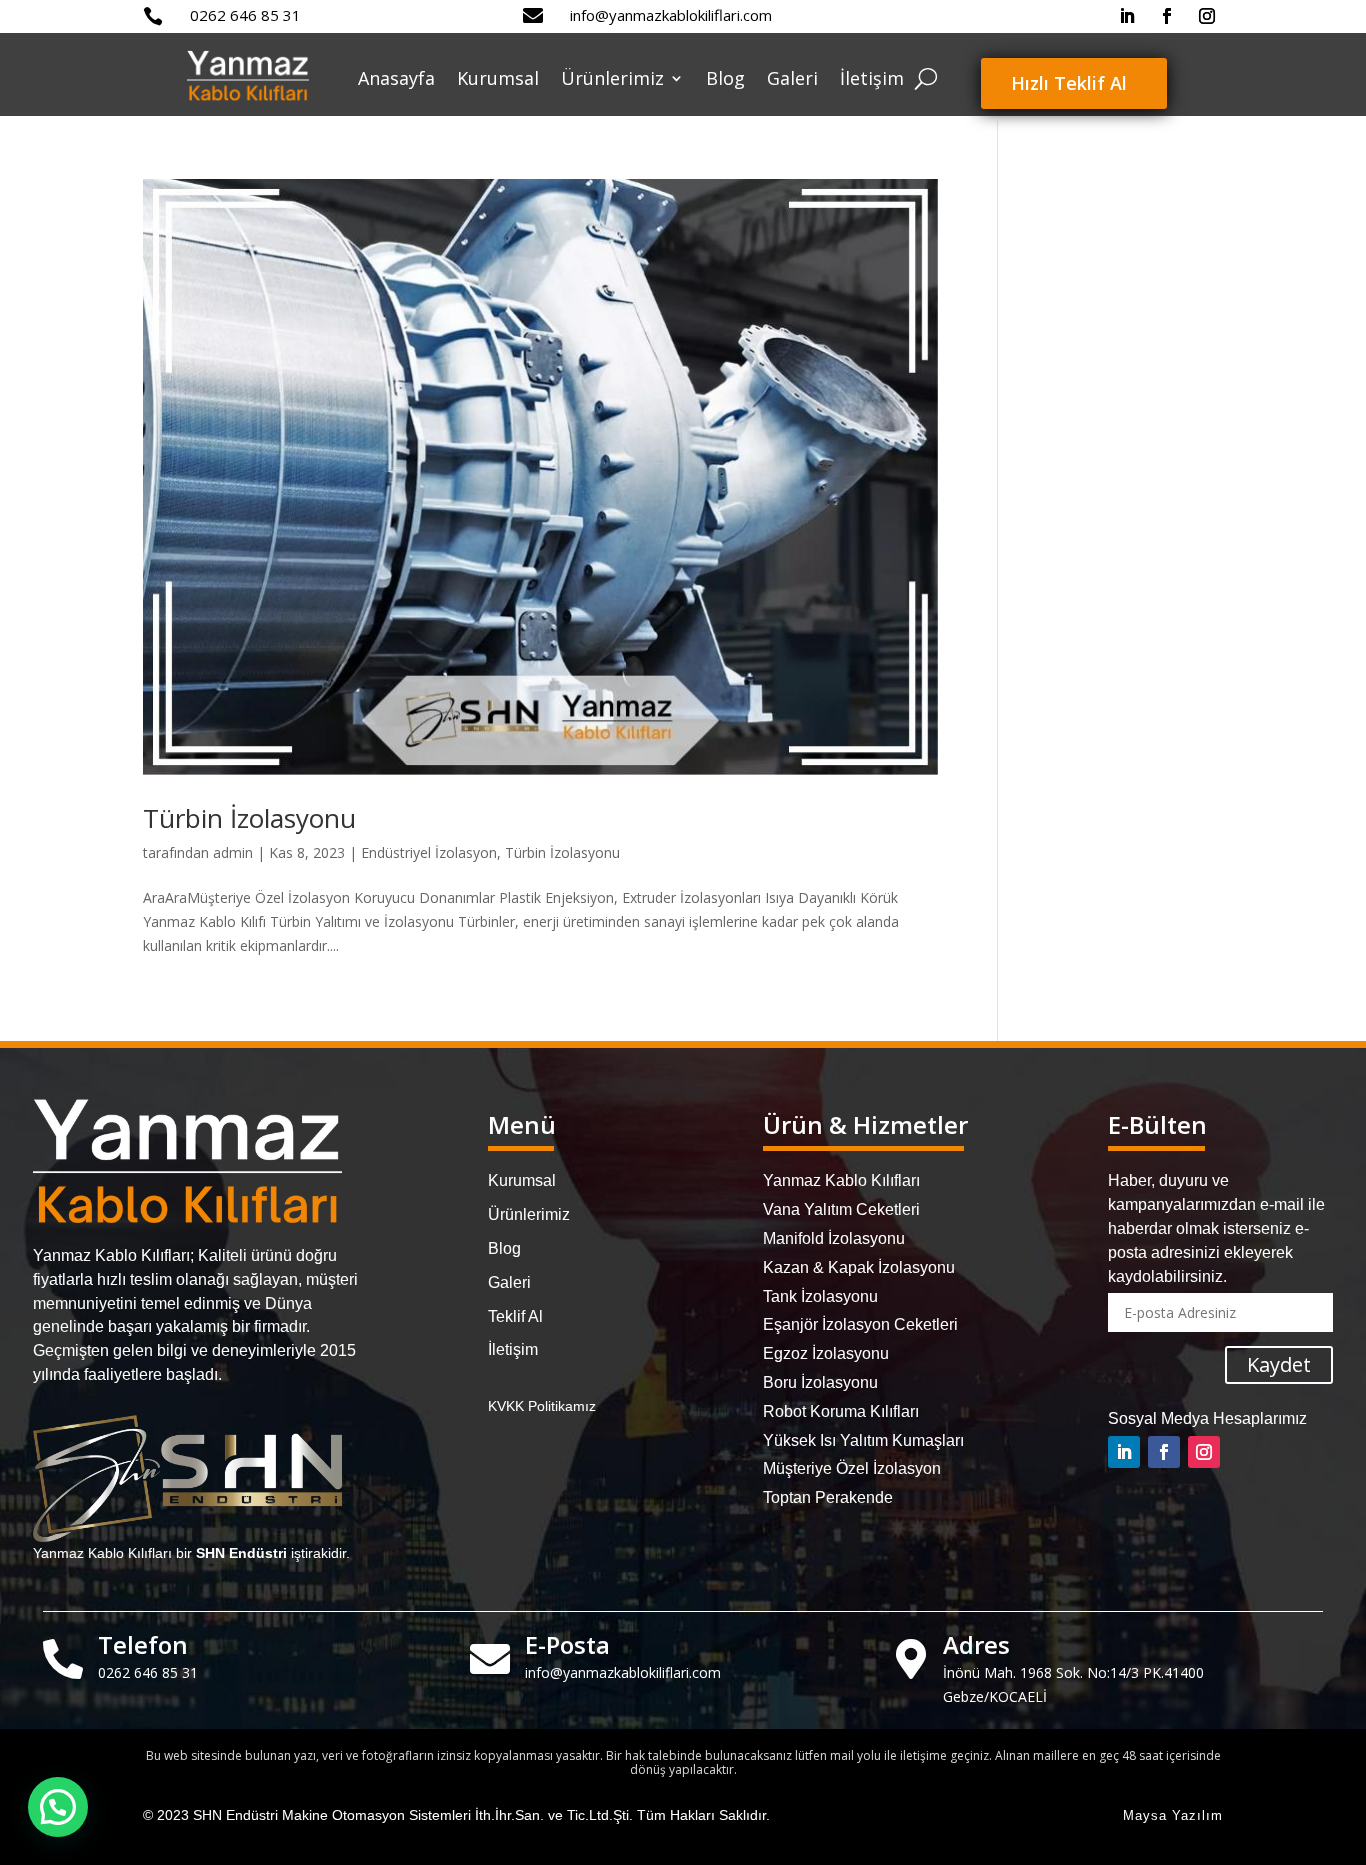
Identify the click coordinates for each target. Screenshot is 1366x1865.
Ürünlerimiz (612, 78)
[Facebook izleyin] (1167, 16)
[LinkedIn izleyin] (1127, 16)
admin (233, 852)
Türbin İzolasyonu (249, 818)
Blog (725, 78)
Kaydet (1279, 1364)
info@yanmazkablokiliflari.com (671, 15)
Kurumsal (498, 78)
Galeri (792, 78)
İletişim (872, 78)
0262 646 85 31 (245, 15)
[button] (58, 1807)
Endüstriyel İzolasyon (429, 852)
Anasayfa (396, 78)
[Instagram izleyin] (1207, 16)
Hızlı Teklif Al (1069, 83)
